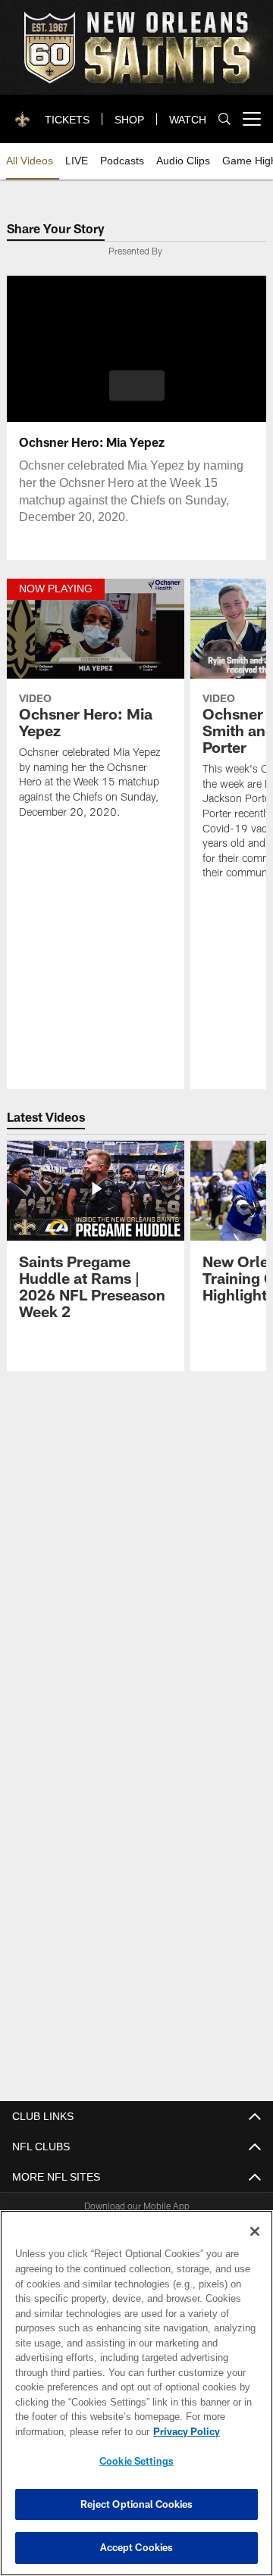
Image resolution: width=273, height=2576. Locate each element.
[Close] (255, 2231)
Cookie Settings (136, 2461)
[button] (137, 386)
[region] (136, 2393)
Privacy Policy (66, 2431)
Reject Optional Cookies (137, 2504)
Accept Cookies (137, 2547)
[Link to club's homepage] (23, 113)
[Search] (224, 119)
